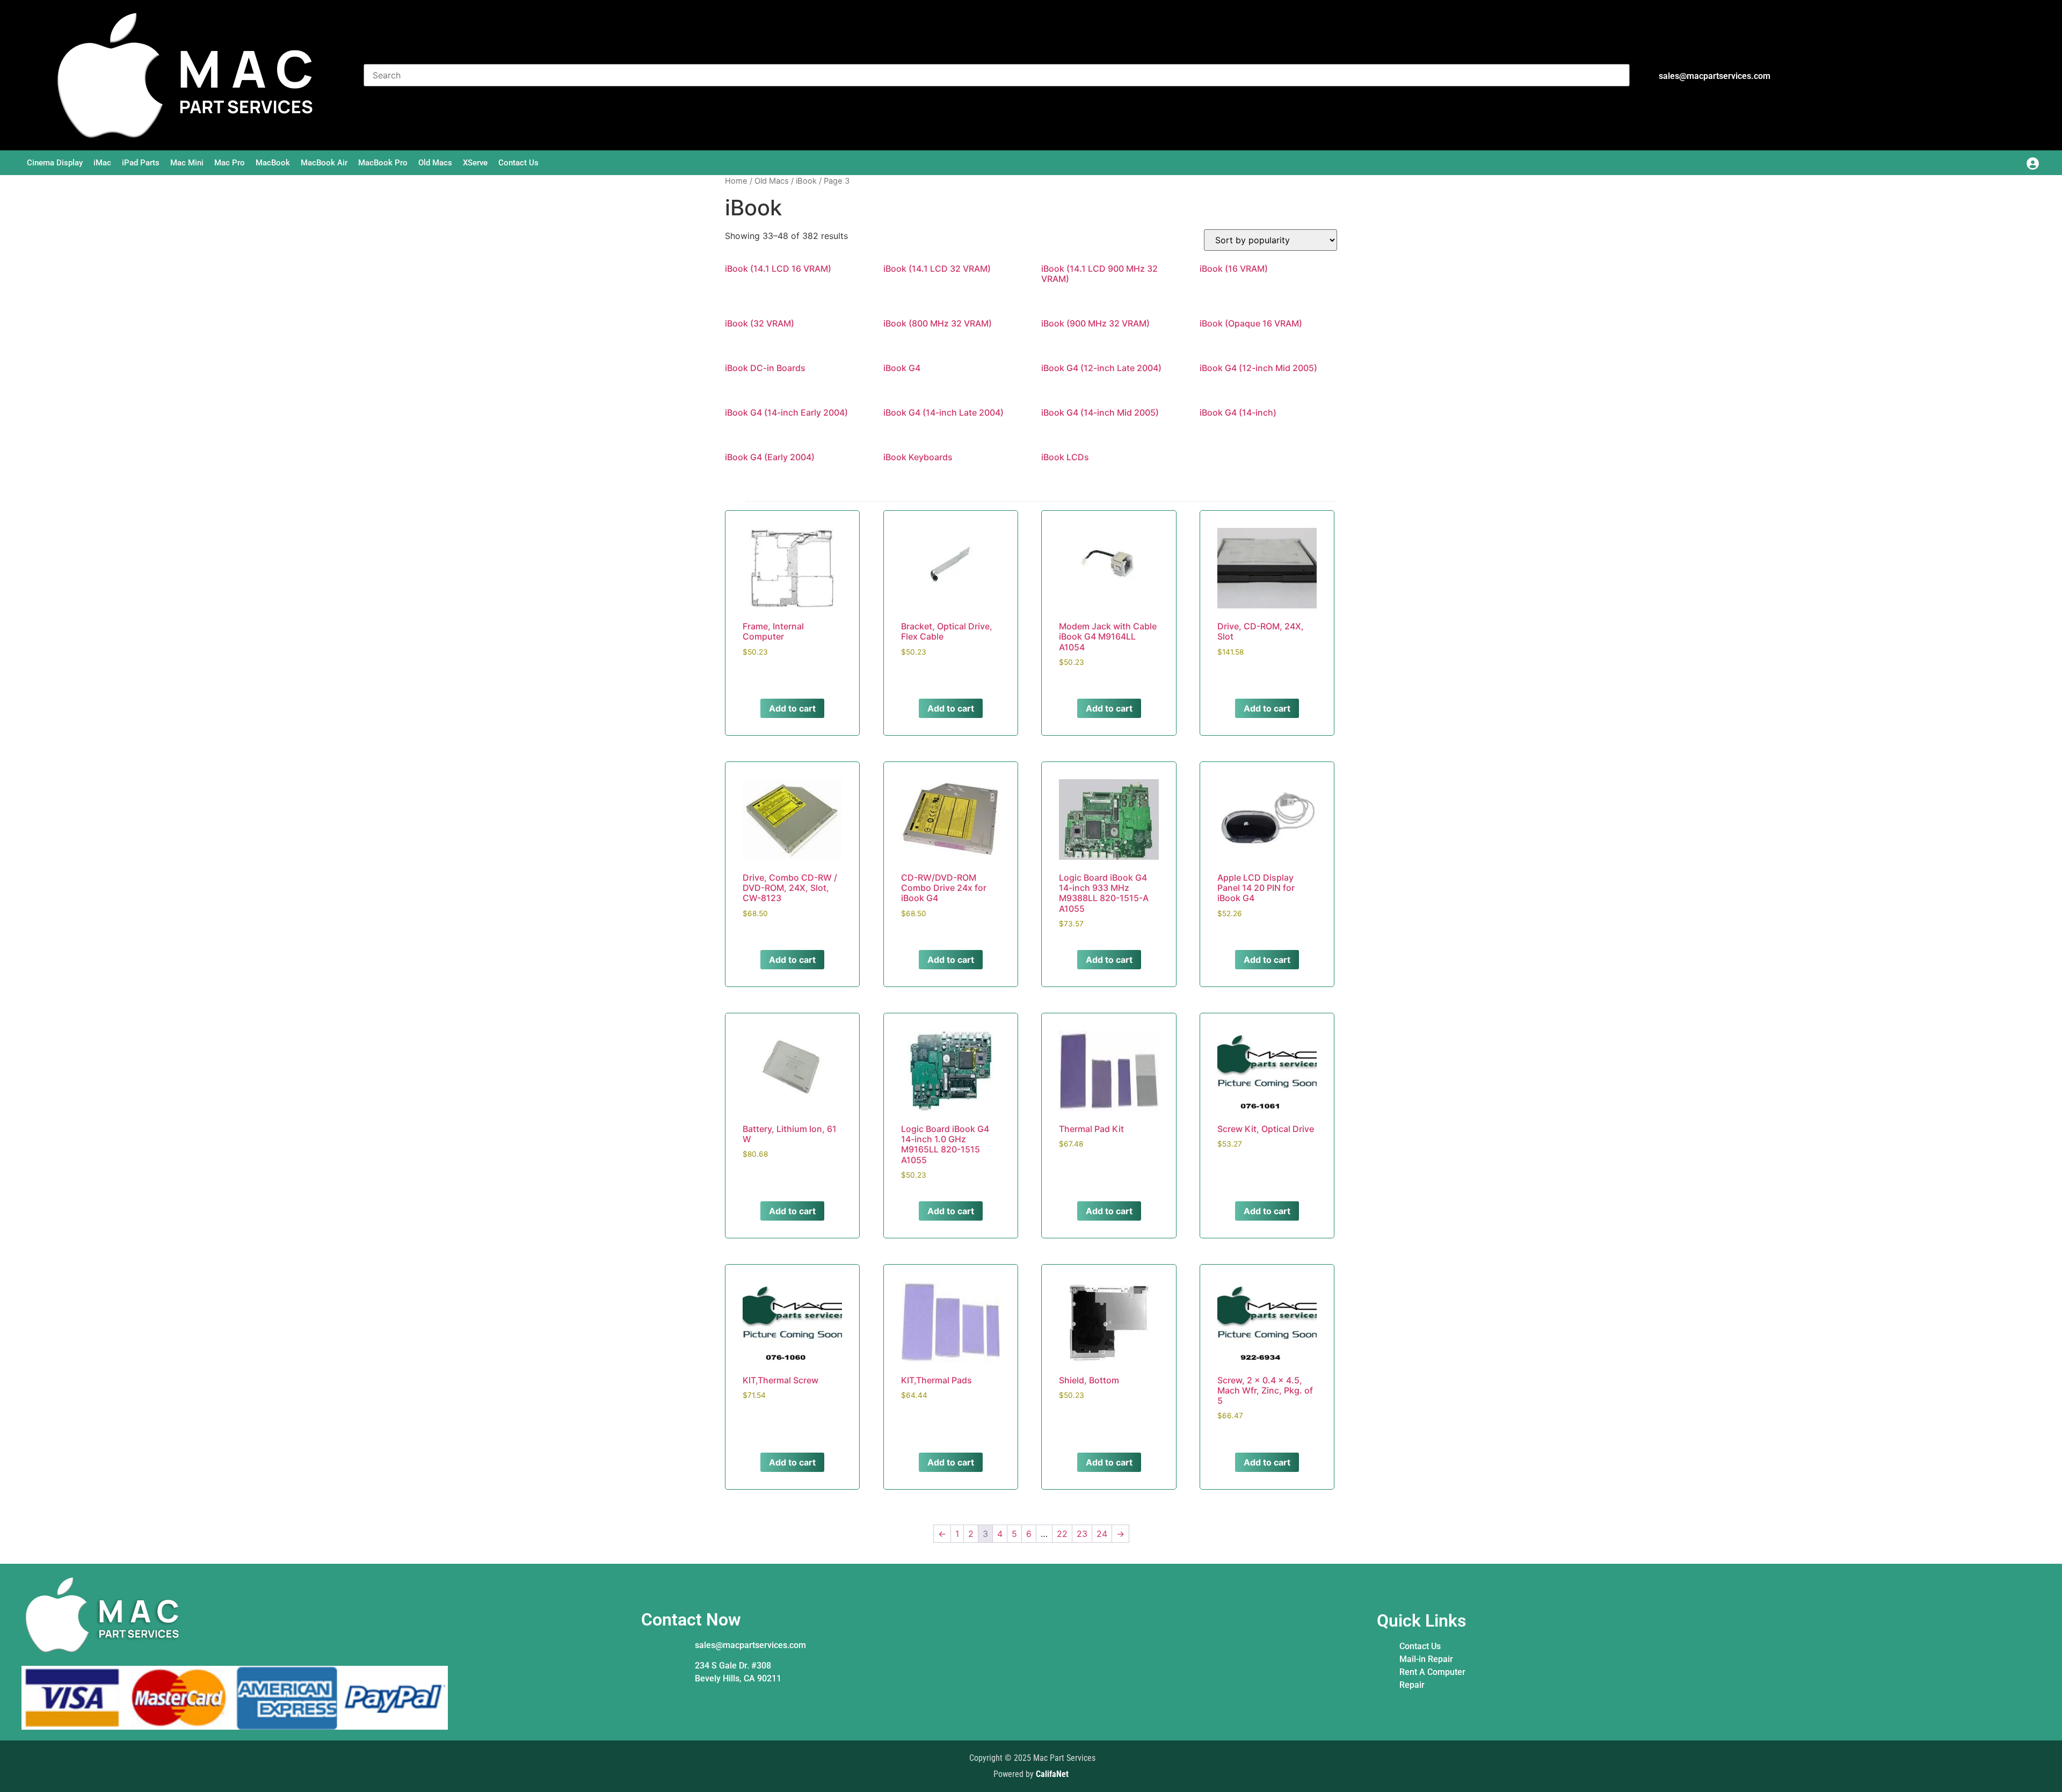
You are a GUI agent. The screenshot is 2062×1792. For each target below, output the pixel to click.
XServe (475, 163)
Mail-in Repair (1426, 1659)
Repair (1412, 1685)
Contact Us (518, 163)
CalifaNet (1052, 1774)
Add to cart (792, 708)
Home (736, 181)
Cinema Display (55, 163)
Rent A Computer (1432, 1672)
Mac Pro (230, 163)
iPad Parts (141, 163)
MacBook (273, 163)
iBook (806, 181)
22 (1062, 1534)
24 (1102, 1534)
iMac (102, 163)
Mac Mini (187, 163)
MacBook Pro (383, 163)
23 (1082, 1534)
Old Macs (435, 163)
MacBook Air (324, 163)
